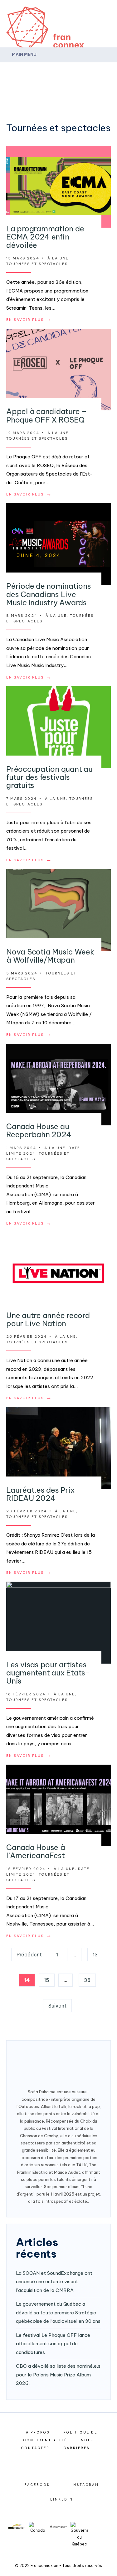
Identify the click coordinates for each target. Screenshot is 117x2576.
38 (87, 1980)
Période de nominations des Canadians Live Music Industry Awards (49, 594)
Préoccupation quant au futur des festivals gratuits (49, 777)
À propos (38, 2432)
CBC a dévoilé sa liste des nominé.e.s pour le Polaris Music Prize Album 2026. (58, 2375)
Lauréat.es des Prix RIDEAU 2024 (40, 1494)
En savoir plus (29, 320)
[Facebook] (81, 71)
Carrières (76, 2448)
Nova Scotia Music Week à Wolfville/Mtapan (50, 956)
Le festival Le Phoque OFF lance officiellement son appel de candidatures (53, 2344)
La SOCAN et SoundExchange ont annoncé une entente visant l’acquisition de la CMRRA (54, 2282)
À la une (58, 258)
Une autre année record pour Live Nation (48, 1319)
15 (47, 1980)
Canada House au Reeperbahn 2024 (39, 1130)
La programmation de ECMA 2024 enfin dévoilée (45, 237)
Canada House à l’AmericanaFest (36, 1851)
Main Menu (24, 54)
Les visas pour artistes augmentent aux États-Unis (48, 1673)
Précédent (29, 1955)
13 (95, 1955)
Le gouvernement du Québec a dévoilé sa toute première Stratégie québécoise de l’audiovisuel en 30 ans (58, 2313)
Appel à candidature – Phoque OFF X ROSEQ (46, 415)
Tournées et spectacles (37, 264)
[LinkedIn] (106, 71)
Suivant (57, 2006)
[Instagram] (94, 71)
